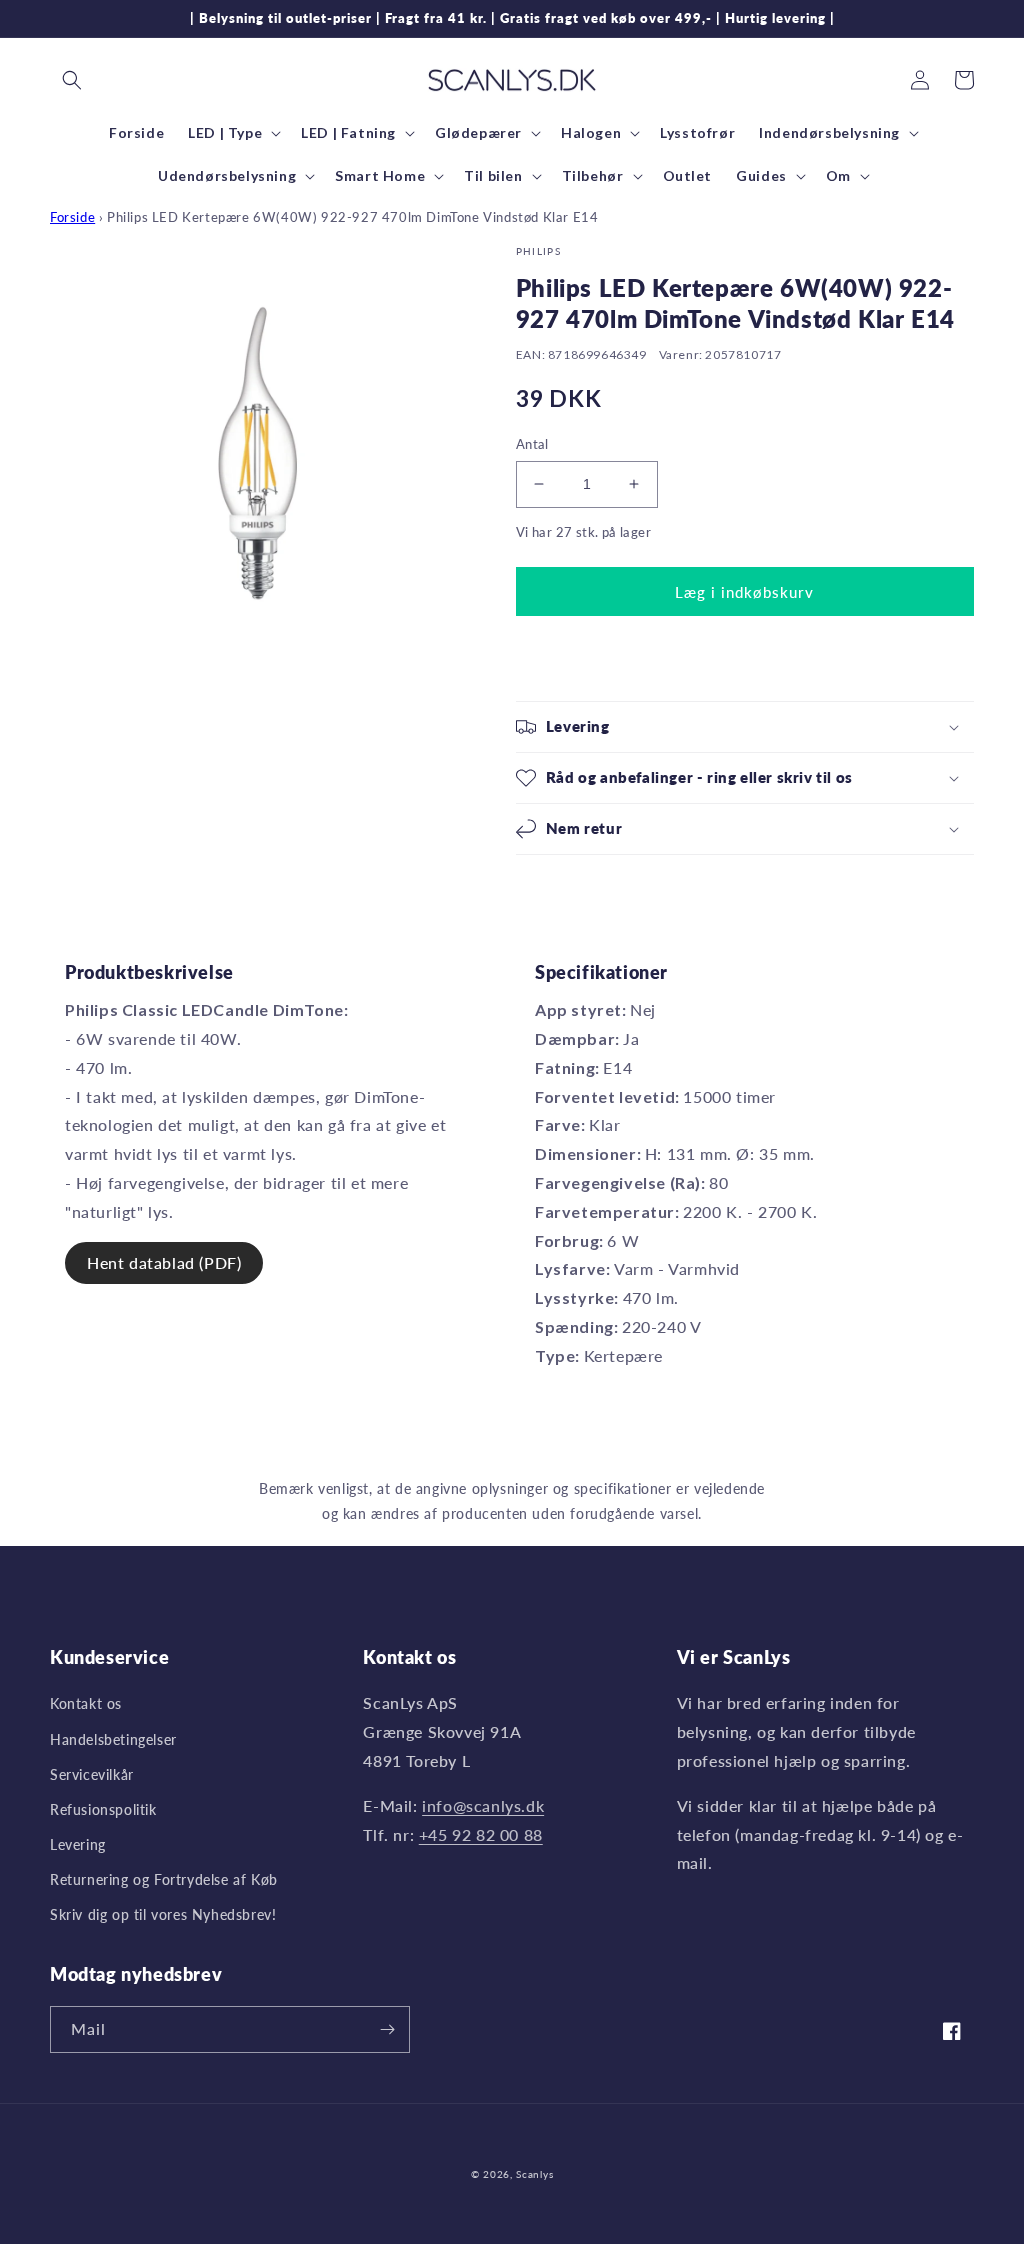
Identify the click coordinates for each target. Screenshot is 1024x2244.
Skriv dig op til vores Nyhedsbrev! (163, 1914)
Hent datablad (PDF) (164, 1262)
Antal (532, 444)
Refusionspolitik (103, 1809)
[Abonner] (387, 2029)
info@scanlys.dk (483, 1805)
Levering (78, 1844)
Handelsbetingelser (113, 1739)
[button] (72, 80)
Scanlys (534, 2174)
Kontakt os (86, 1703)
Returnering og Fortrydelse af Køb (164, 1879)
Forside (72, 217)
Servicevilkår (92, 1774)
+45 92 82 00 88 (481, 1834)
